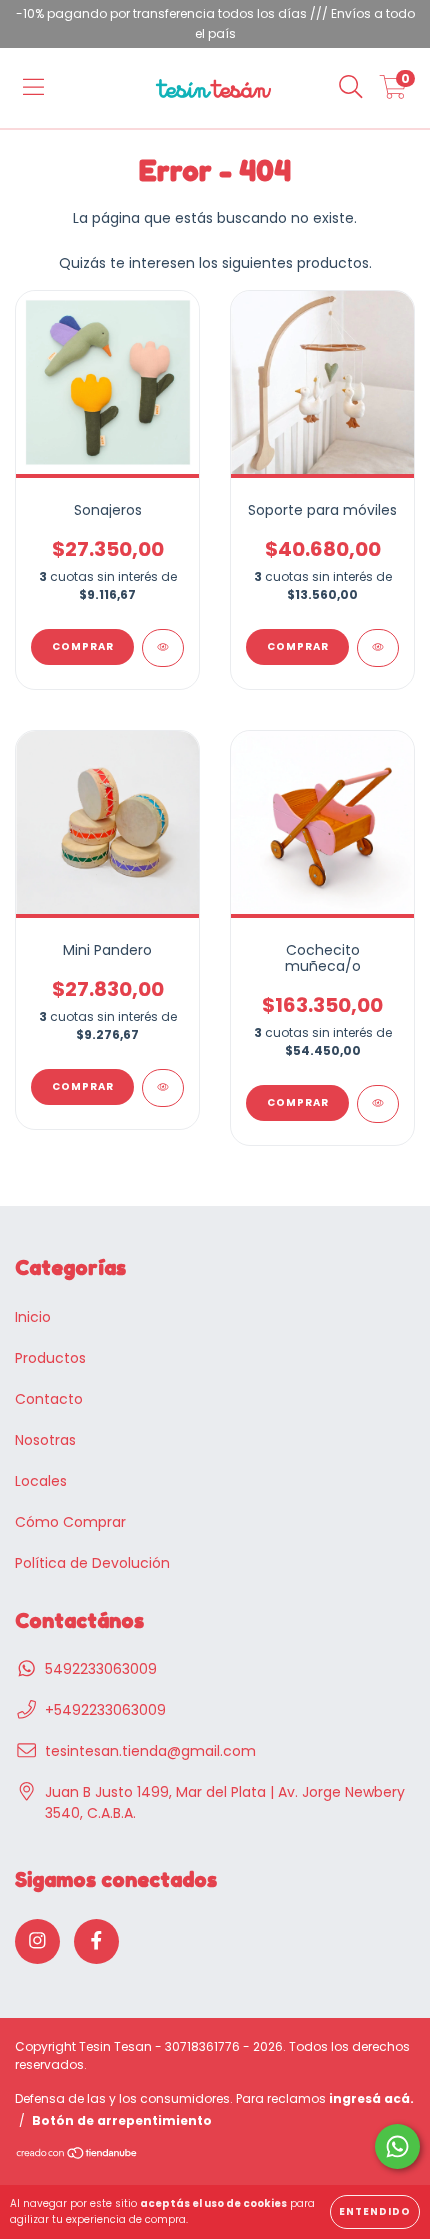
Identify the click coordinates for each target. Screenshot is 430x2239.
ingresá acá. (371, 2098)
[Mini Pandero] (163, 1088)
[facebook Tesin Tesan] (96, 1941)
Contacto (49, 1399)
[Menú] (33, 88)
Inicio (33, 1317)
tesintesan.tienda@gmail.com (150, 1751)
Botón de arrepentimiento (122, 2120)
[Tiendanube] (77, 2155)
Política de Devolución (92, 1563)
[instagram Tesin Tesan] (37, 1941)
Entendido (375, 2211)
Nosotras (45, 1440)
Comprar (83, 646)
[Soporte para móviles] (378, 648)
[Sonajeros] (163, 648)
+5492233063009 (105, 1710)
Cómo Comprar (70, 1522)
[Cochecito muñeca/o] (378, 1104)
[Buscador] (351, 88)
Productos (50, 1358)
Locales (41, 1481)
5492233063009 (101, 1669)
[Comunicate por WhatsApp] (397, 2146)
